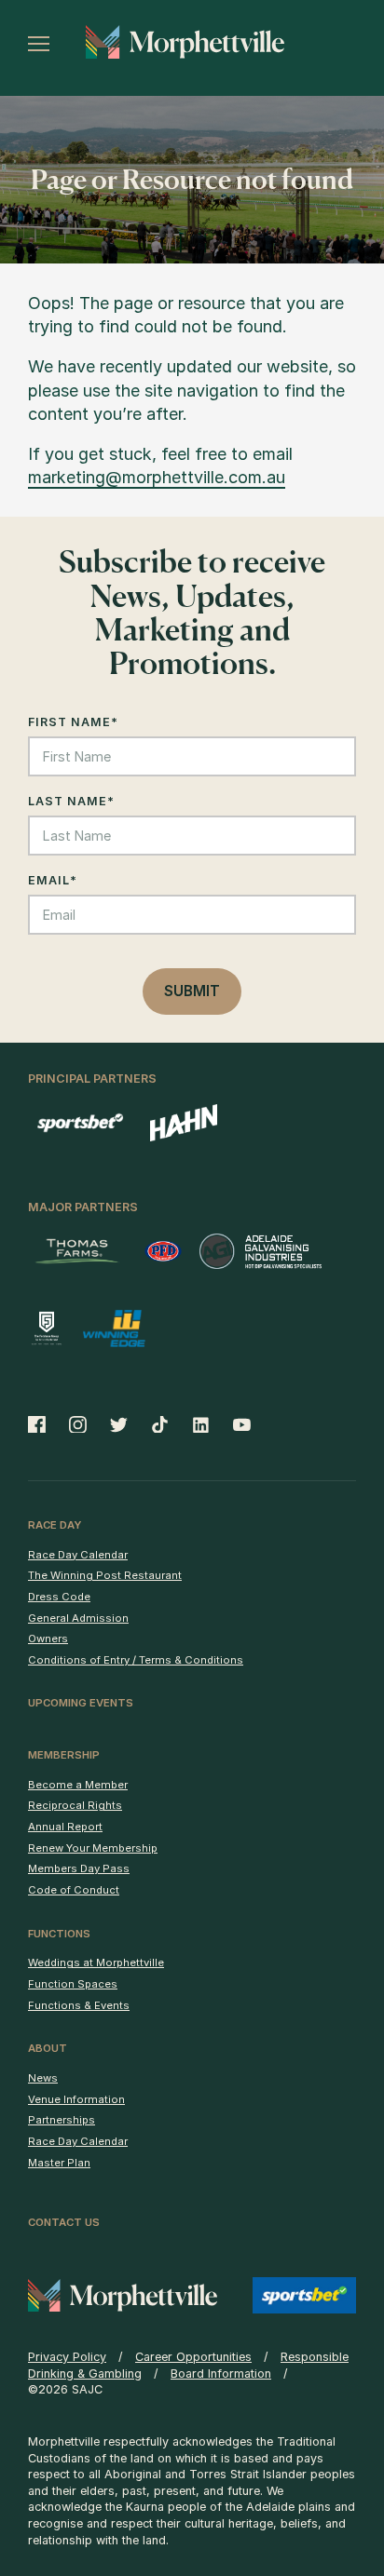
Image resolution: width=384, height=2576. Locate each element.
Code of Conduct (74, 1890)
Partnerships (62, 2120)
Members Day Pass (79, 1868)
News (43, 2078)
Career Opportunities (193, 2357)
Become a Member (78, 1785)
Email (53, 880)
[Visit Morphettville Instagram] (77, 1424)
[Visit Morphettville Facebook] (42, 1424)
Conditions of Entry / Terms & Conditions (136, 1660)
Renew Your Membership (93, 1848)
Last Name (71, 801)
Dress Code (59, 1597)
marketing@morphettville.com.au (157, 477)
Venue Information (76, 2099)
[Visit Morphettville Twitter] (119, 1424)
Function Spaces (73, 1984)
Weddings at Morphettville (96, 1962)
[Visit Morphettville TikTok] (160, 1424)
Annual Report (65, 1827)
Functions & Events (79, 2005)
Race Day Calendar (78, 1555)
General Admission (78, 1618)
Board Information (221, 2374)
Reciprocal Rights (75, 1805)
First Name (73, 722)
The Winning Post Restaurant (105, 1575)
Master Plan (59, 2163)
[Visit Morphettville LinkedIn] (201, 1424)
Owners (48, 1639)
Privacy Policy (67, 2357)
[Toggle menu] (39, 44)
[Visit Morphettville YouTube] (236, 1424)
